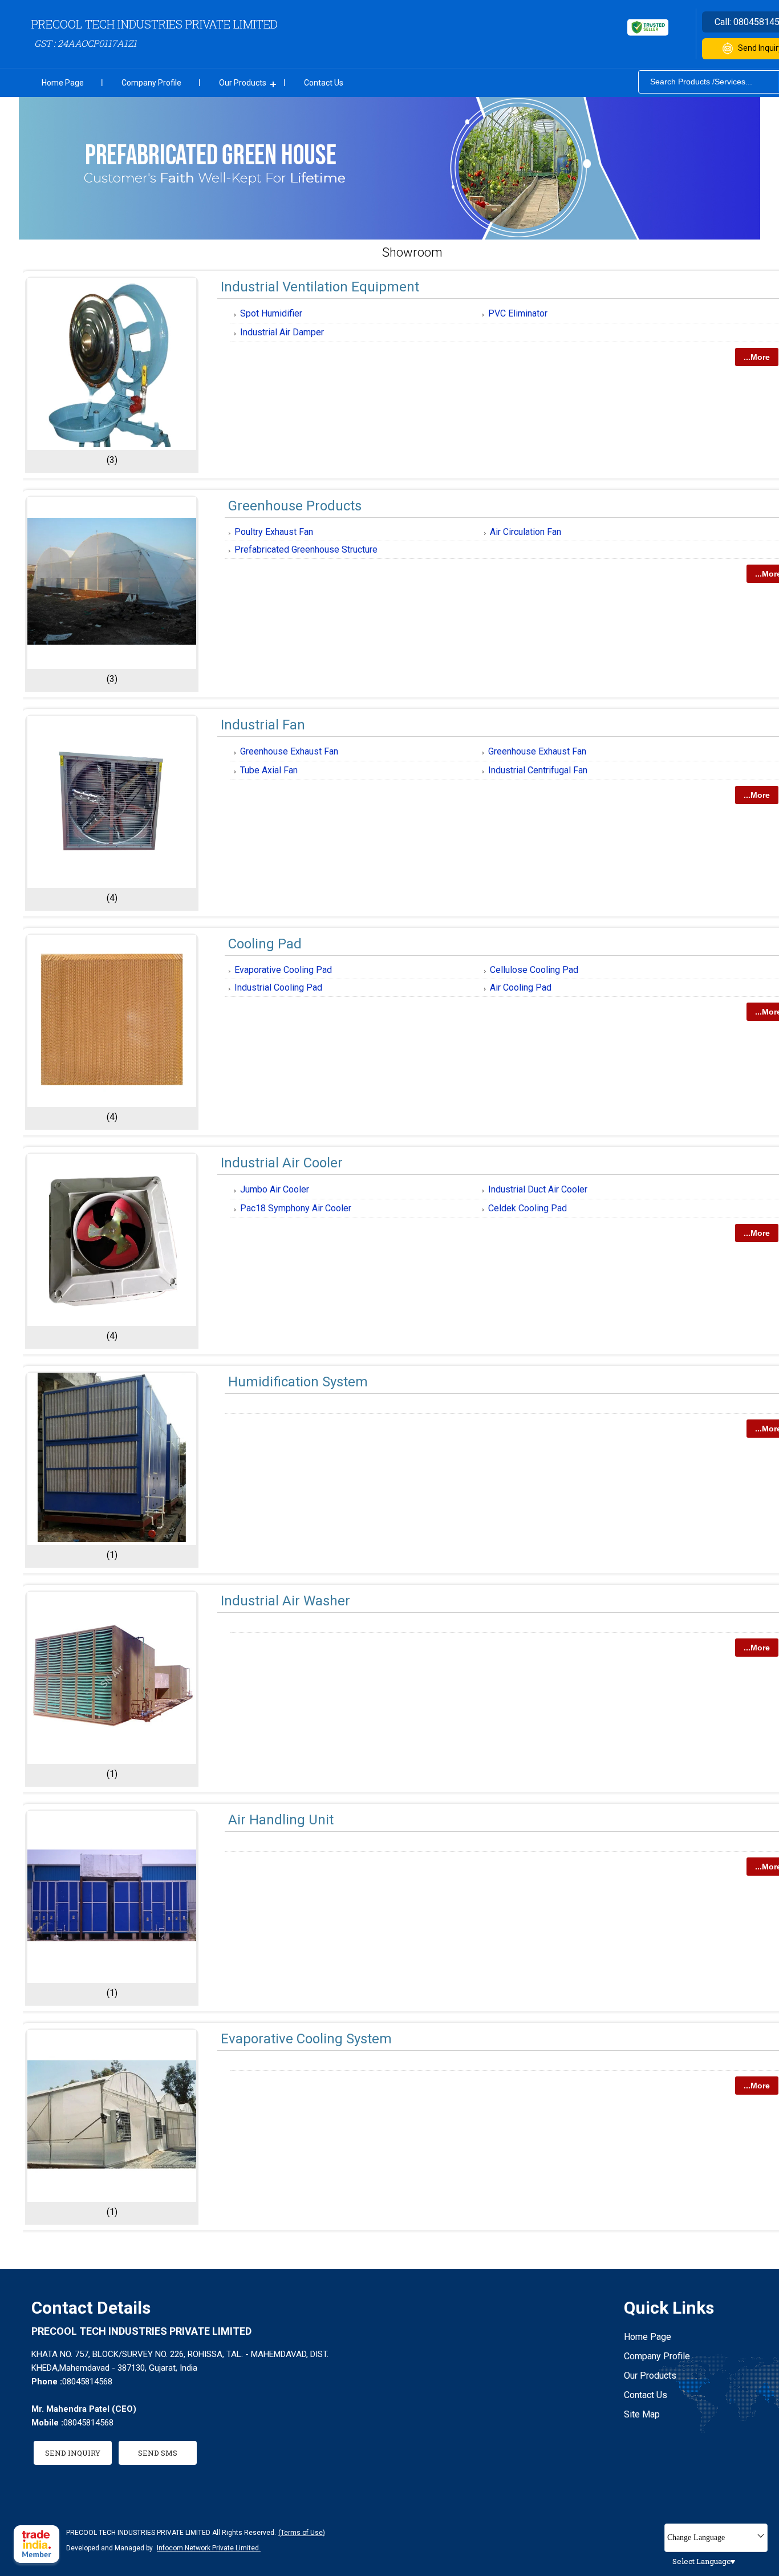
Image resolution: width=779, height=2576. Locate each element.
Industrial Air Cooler (282, 1163)
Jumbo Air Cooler (275, 1189)
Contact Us (324, 83)
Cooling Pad (265, 944)
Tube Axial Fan (269, 770)
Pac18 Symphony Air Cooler (296, 1208)
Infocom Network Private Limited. (209, 2548)
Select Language (702, 2561)
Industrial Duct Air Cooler (538, 1189)
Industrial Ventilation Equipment (320, 287)
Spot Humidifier (271, 313)
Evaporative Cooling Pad (283, 970)
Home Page (63, 83)
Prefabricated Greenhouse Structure (306, 549)
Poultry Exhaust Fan (274, 532)
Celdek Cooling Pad (528, 1208)
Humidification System (298, 1382)
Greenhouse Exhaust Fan (289, 751)
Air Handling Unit (281, 1820)
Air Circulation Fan (526, 532)
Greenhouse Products (295, 506)
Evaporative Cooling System (306, 2039)
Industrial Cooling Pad (278, 987)
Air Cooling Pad (521, 987)
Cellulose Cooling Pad (534, 970)
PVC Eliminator (518, 313)
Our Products (243, 83)
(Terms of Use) (302, 2533)
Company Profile (151, 83)
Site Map (642, 2414)
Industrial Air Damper (282, 332)
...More (757, 357)
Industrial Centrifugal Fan (538, 770)
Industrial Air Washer (285, 1601)
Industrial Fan (263, 725)
